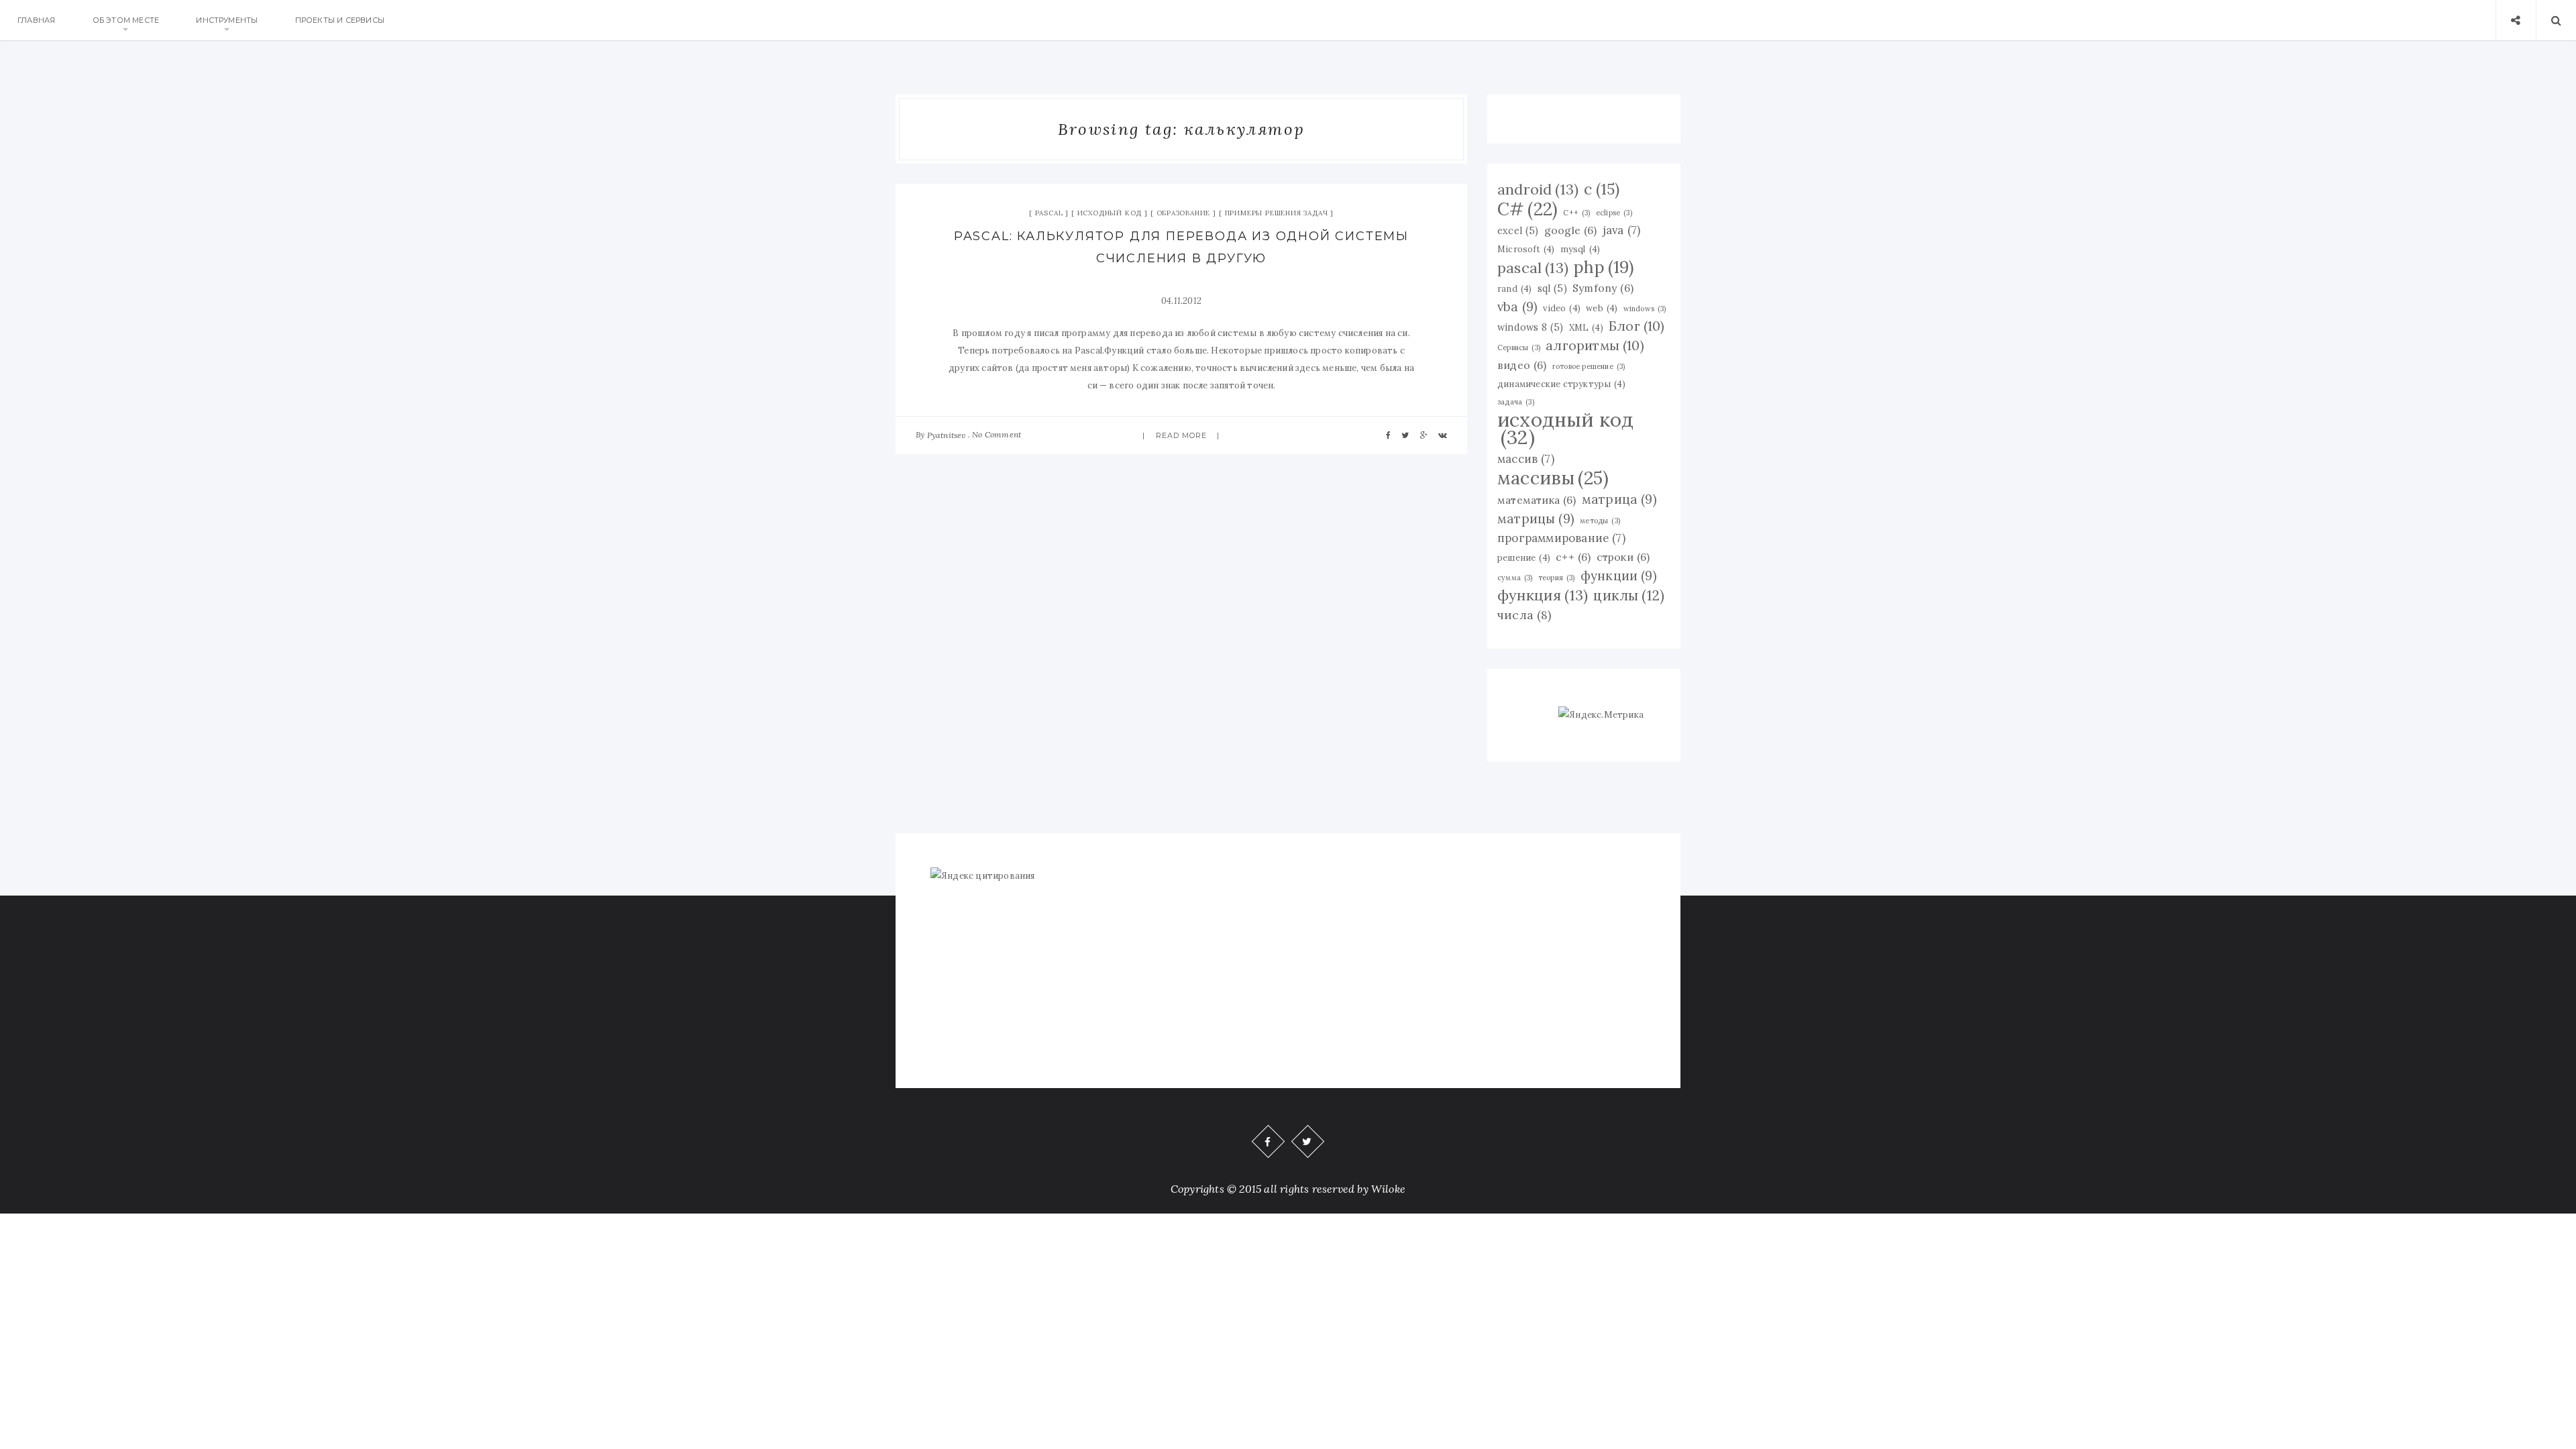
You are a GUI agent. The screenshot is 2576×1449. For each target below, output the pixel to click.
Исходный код (1110, 213)
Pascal (1049, 213)
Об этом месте (126, 20)
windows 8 (1530, 327)
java (1621, 230)
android (1538, 189)
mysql (1580, 249)
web (1602, 308)
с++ (1573, 557)
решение (1524, 557)
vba (1517, 307)
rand (1514, 288)
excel (1518, 231)
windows (1645, 309)
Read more (1182, 435)
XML (1586, 327)
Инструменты (227, 20)
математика (1537, 500)
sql (1552, 288)
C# (1527, 209)
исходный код (1565, 428)
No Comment (997, 434)
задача (1516, 402)
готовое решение (1589, 366)
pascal (1533, 268)
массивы (1553, 478)
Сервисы (1519, 347)
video (1562, 308)
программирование (1561, 538)
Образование (1184, 213)
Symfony (1603, 288)
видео (1522, 365)
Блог (1637, 326)
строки (1623, 557)
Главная (36, 20)
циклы (1629, 596)
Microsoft (1526, 249)
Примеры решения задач (1277, 213)
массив (1526, 459)
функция (1543, 595)
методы (1600, 521)
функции (1619, 576)
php (1604, 267)
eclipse (1614, 213)
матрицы (1536, 519)
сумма (1515, 578)
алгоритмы (1595, 345)
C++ (1576, 213)
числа (1524, 615)
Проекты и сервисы (340, 20)
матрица (1619, 499)
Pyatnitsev (947, 435)
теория (1557, 578)
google (1571, 230)
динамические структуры (1561, 384)
